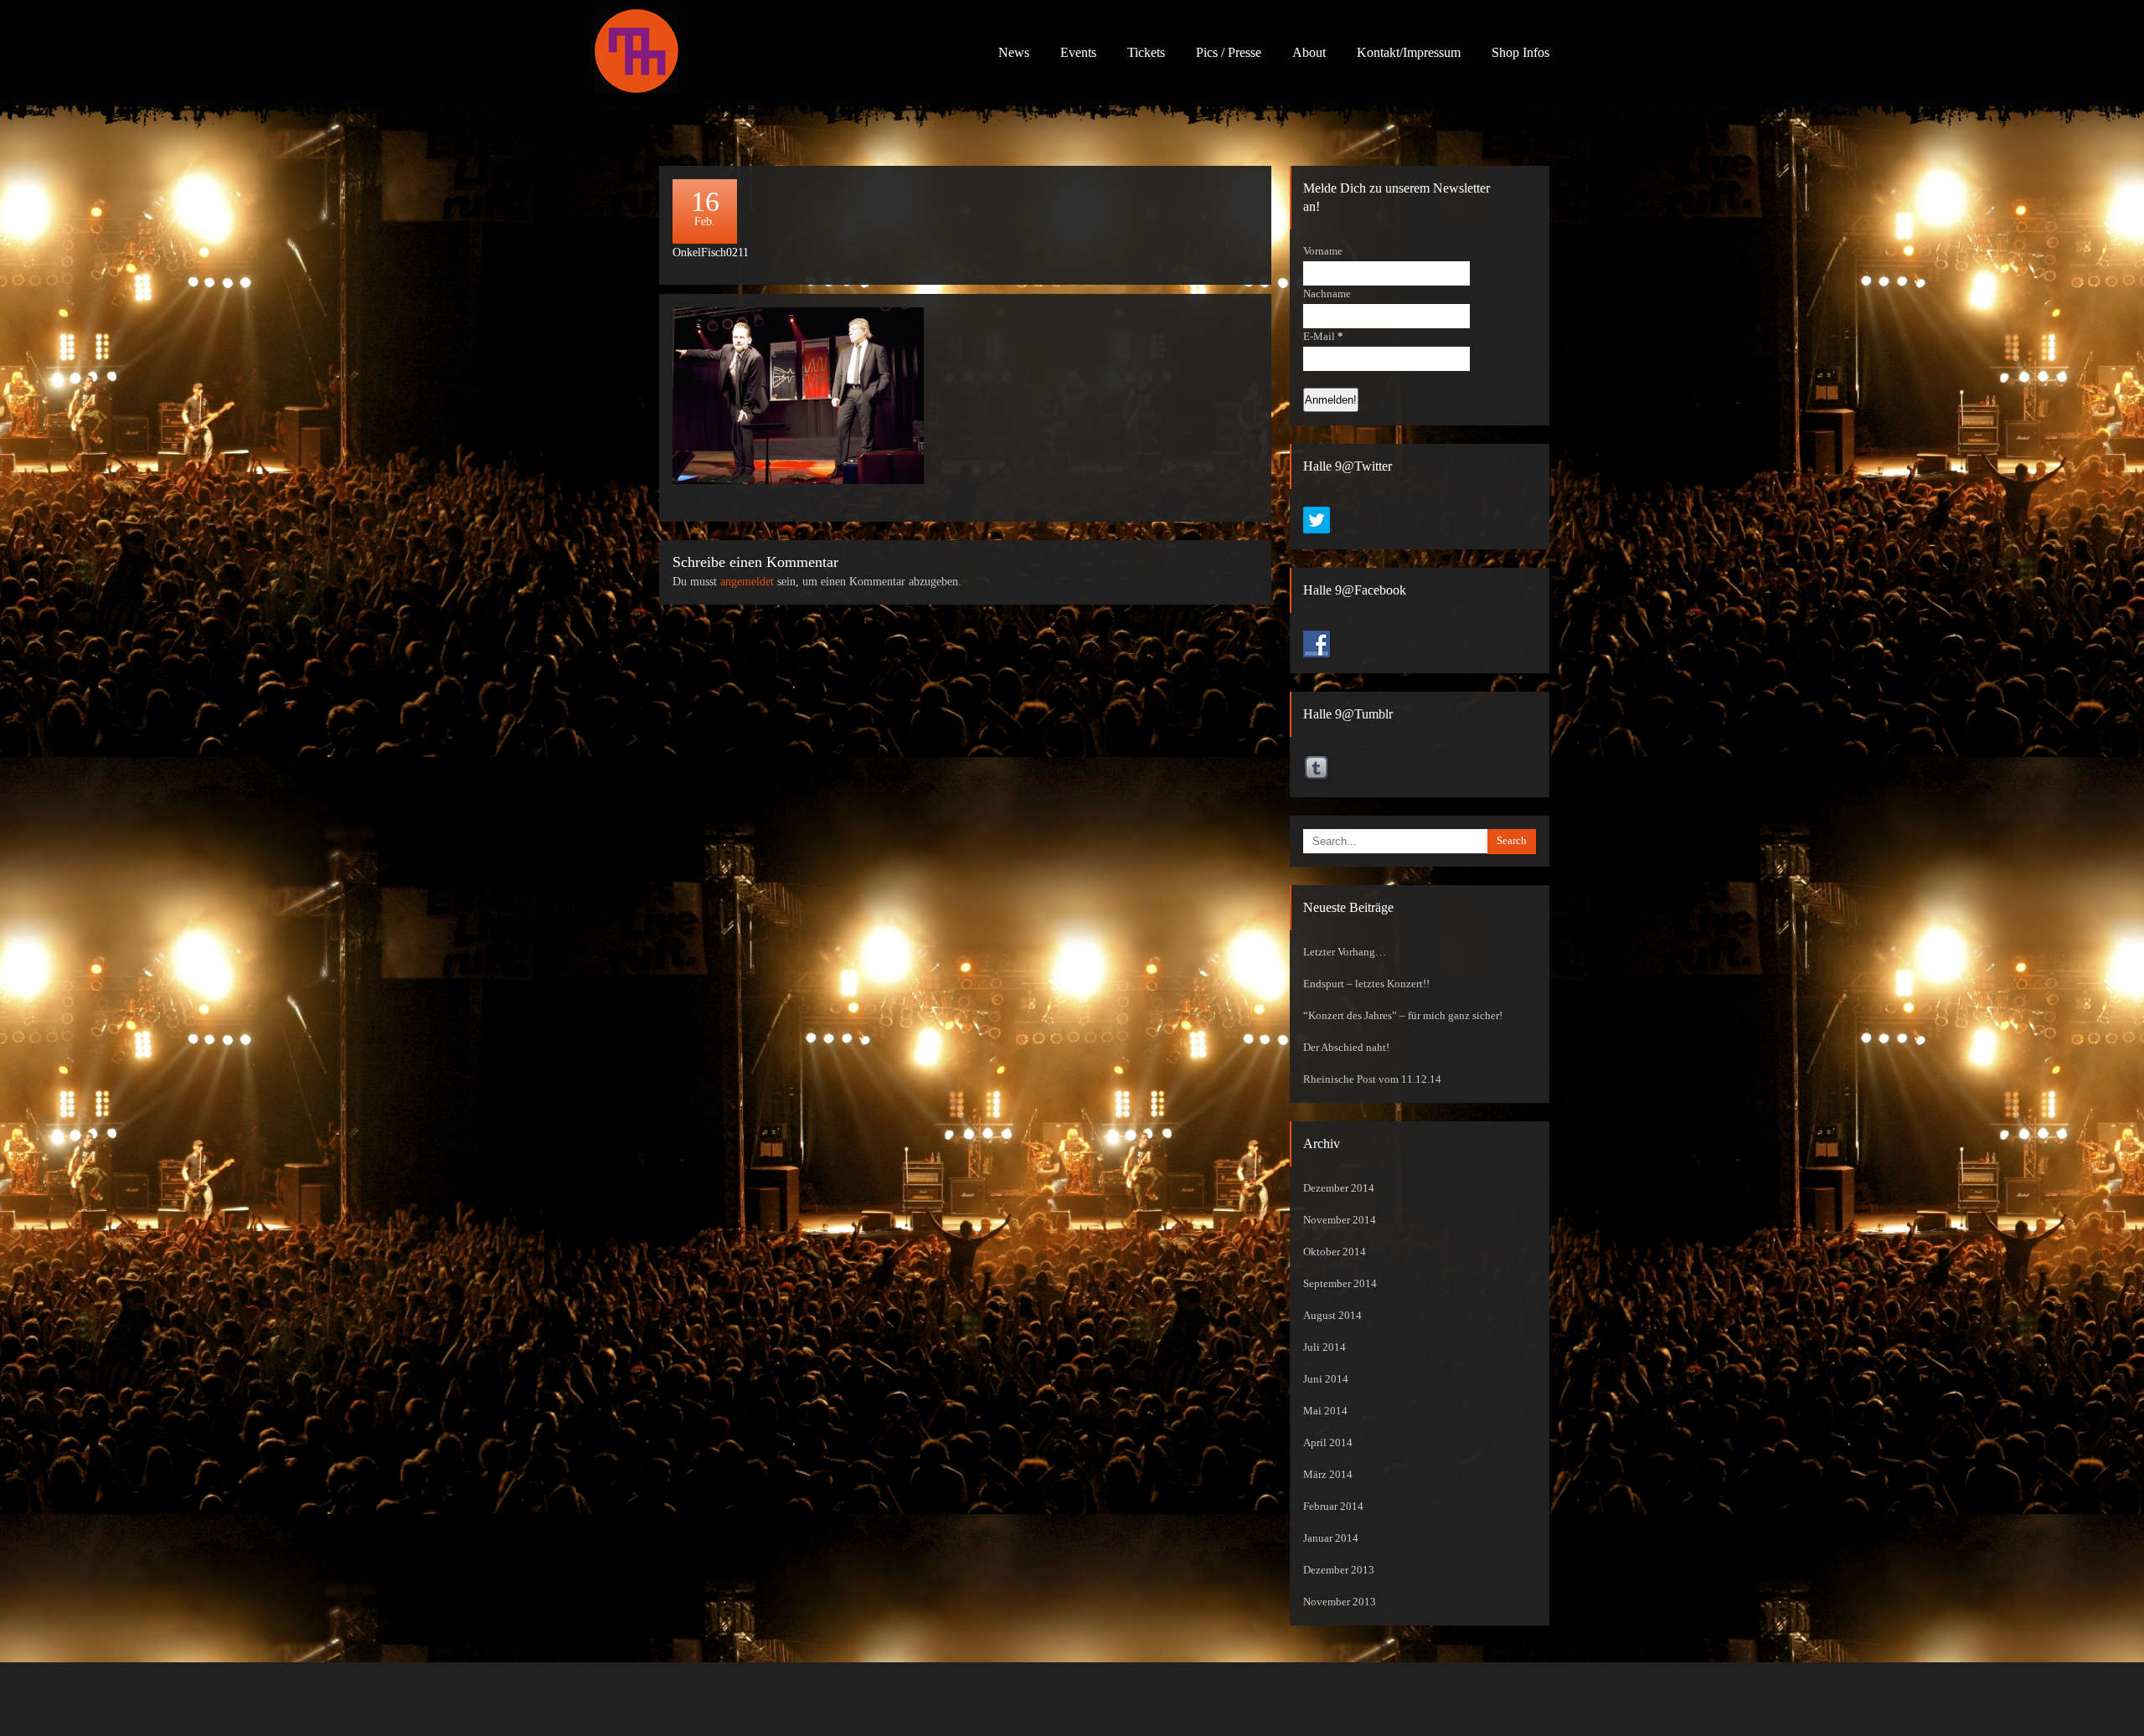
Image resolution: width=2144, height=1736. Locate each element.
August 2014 (1332, 1316)
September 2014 (1340, 1284)
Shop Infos (1520, 52)
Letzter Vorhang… (1345, 952)
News (1014, 52)
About (1309, 52)
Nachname (1327, 294)
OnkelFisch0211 (711, 252)
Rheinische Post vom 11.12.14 (1372, 1079)
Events (1078, 52)
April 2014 (1328, 1443)
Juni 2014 (1326, 1379)
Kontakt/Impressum (1409, 52)
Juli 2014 (1325, 1347)
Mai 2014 (1325, 1411)
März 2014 (1328, 1475)
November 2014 (1340, 1220)
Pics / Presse (1229, 52)
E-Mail (1323, 337)
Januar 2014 (1331, 1538)
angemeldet (747, 582)
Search (1512, 841)
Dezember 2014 (1339, 1188)
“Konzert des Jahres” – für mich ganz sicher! (1403, 1016)
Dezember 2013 (1339, 1570)
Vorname (1323, 251)
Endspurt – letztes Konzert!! (1366, 984)
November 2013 (1340, 1602)
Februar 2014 (1333, 1507)
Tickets (1146, 52)
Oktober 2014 (1335, 1252)
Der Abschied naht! (1346, 1048)
